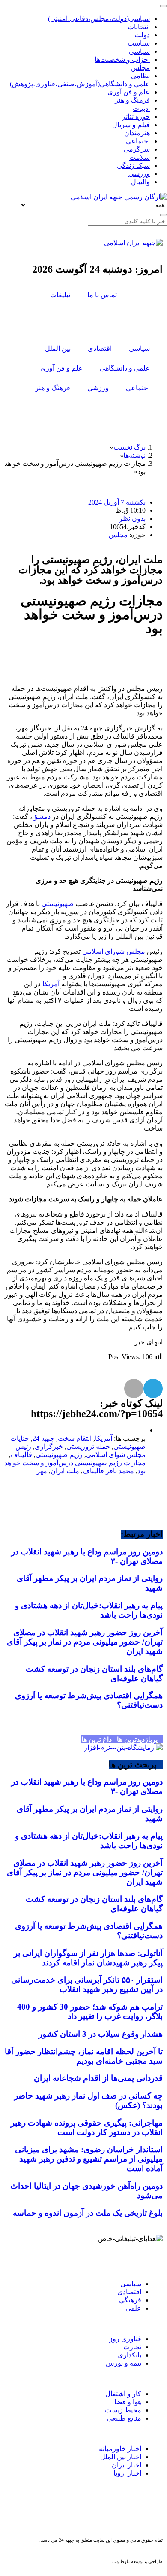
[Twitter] (150, 320)
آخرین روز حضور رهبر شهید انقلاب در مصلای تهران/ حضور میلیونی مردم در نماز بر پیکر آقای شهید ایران (85, 1642)
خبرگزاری (49, 1446)
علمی (133, 2308)
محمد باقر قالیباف (108, 1471)
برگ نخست (130, 447)
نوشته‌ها (134, 455)
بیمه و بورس (124, 2363)
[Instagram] (127, 320)
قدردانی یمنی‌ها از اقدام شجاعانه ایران (98, 2078)
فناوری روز (125, 2339)
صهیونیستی (58, 904)
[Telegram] (58, 2512)
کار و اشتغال (123, 2394)
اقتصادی (129, 2292)
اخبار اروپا (127, 2473)
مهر (42, 1471)
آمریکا (51, 984)
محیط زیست (123, 2410)
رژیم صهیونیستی (59, 1455)
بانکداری (130, 2355)
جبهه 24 (43, 1438)
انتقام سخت (75, 1438)
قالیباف (21, 1455)
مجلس (118, 535)
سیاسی (130, 2284)
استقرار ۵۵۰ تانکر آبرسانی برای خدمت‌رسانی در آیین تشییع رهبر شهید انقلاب (87, 1984)
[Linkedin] (28, 2512)
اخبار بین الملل (121, 2457)
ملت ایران (65, 1471)
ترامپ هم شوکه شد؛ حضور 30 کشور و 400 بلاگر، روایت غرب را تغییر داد (90, 2012)
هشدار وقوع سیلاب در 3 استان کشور (101, 2034)
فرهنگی (130, 2300)
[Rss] (104, 320)
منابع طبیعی (124, 2418)
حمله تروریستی (88, 1446)
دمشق (41, 817)
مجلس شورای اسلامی (114, 951)
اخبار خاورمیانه (120, 2449)
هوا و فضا (128, 2402)
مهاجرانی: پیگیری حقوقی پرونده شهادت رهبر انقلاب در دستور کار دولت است (87, 2127)
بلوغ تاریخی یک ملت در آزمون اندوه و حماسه (88, 2213)
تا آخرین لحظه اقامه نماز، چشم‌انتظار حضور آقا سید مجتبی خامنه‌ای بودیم (84, 2056)
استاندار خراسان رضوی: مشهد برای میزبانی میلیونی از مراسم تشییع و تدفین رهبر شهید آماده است (89, 2159)
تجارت (132, 2347)
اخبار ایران (127, 2465)
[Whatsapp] (88, 2512)
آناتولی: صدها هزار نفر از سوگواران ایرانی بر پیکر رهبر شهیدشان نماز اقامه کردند (88, 1958)
